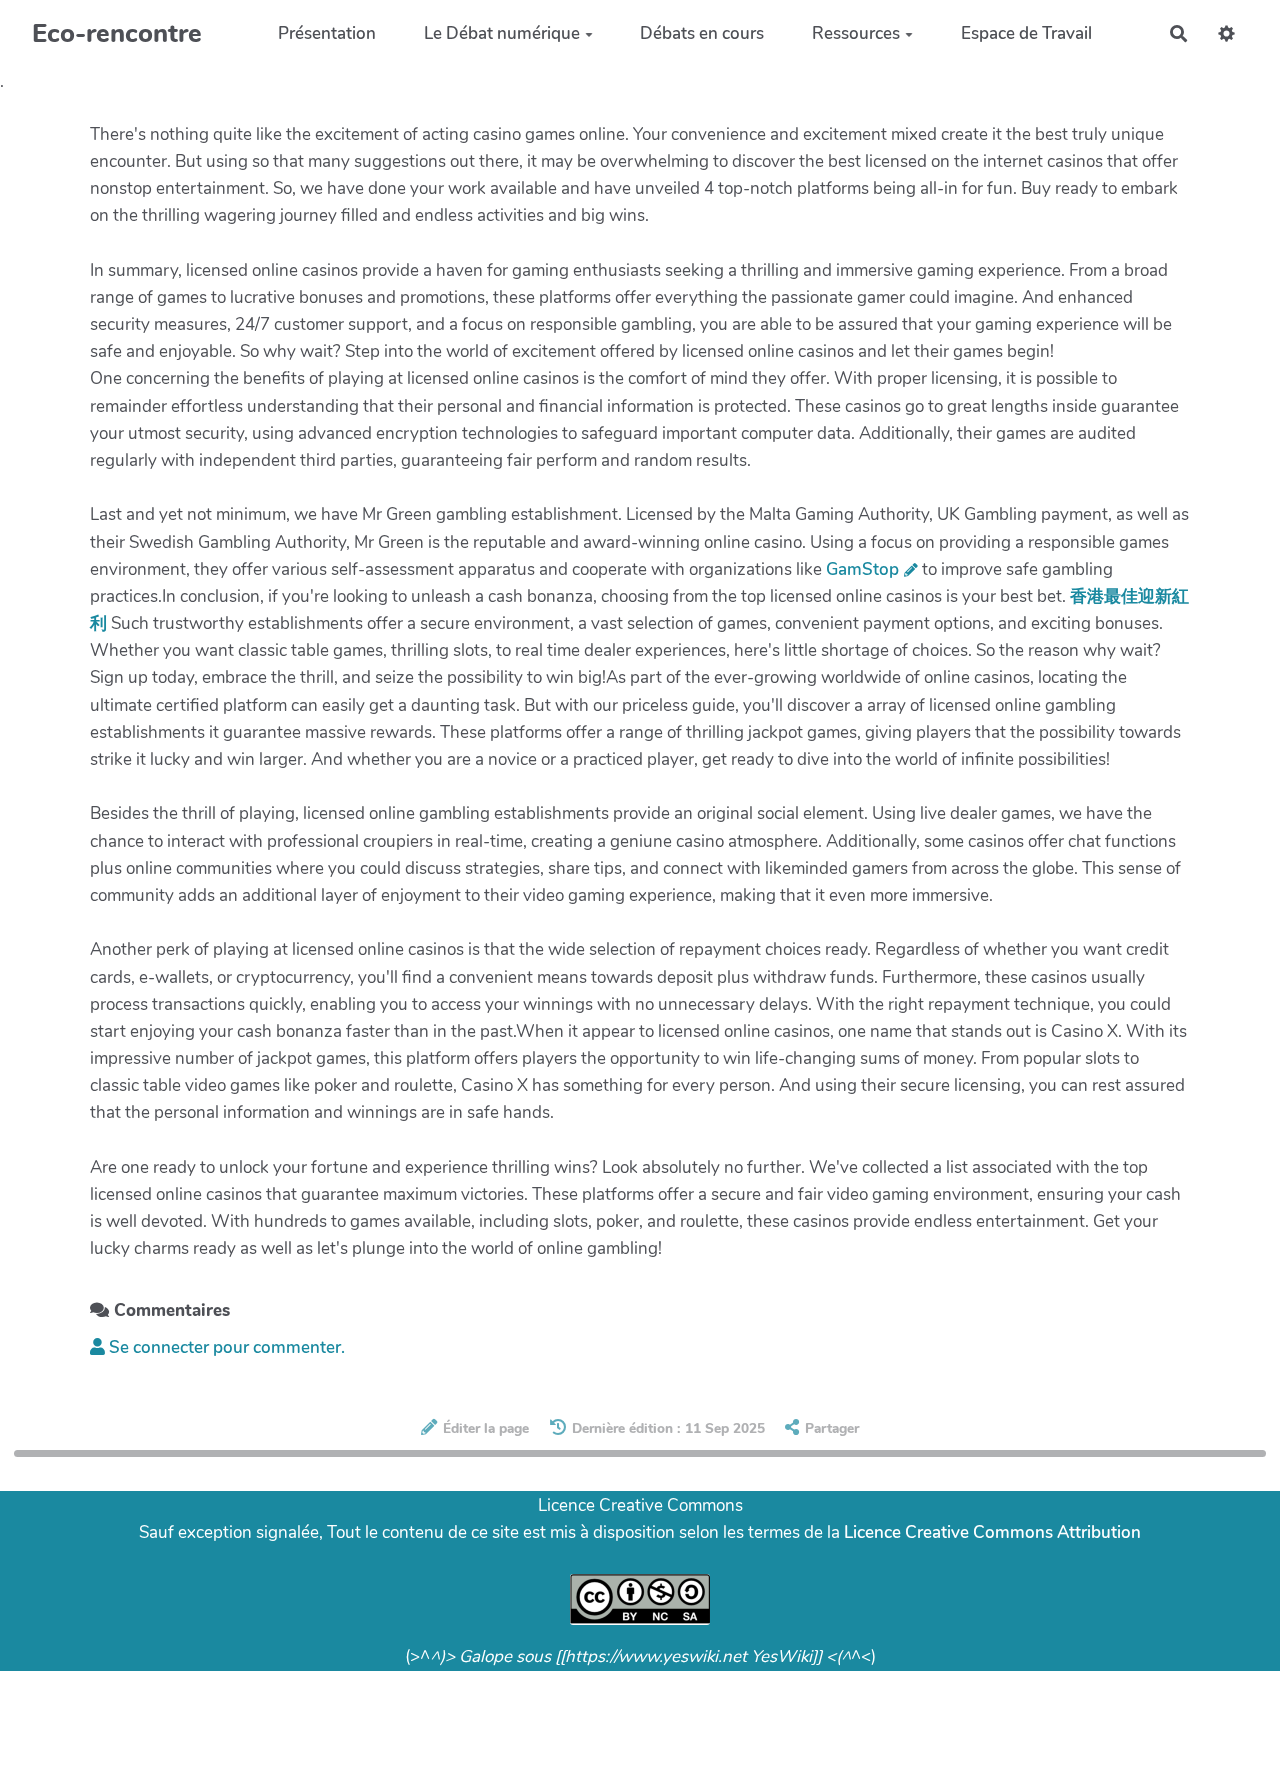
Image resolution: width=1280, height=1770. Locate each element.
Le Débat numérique (502, 33)
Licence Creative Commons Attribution (992, 1532)
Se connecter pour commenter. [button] (225, 1347)
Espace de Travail (1026, 33)
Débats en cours (702, 33)
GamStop (862, 569)
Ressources (856, 33)
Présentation (327, 33)
